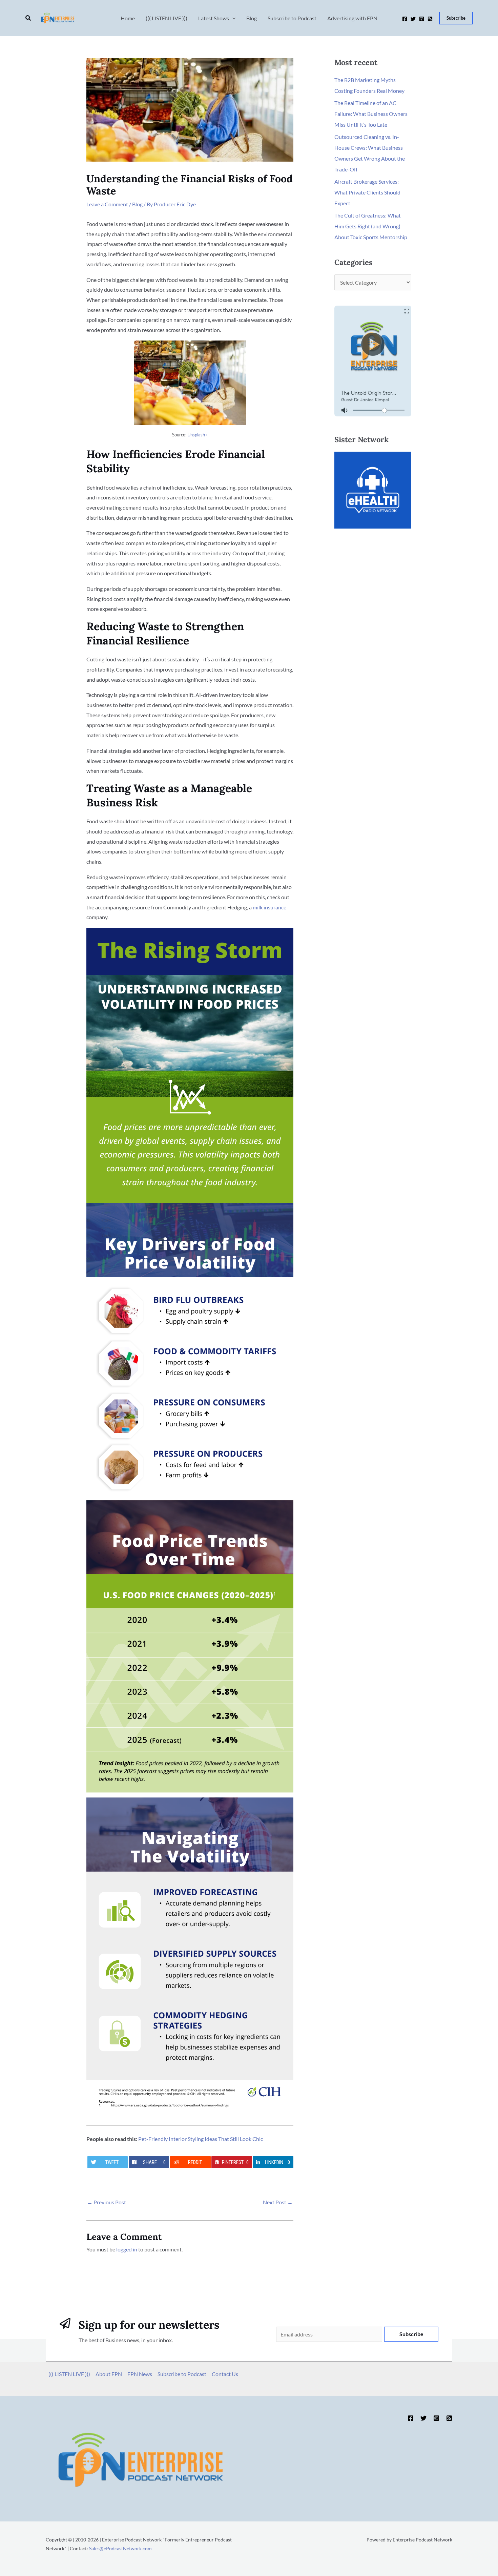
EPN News (140, 2374)
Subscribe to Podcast (182, 2374)
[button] (28, 18)
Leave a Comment (107, 204)
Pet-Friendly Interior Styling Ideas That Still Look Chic (201, 2139)
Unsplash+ (198, 435)
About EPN (109, 2374)
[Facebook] (405, 19)
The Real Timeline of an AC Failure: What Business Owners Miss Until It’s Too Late (371, 114)
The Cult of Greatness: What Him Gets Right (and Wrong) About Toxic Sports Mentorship (371, 226)
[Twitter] (413, 19)
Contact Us (225, 2374)
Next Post (278, 2202)
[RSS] (430, 19)
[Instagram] (422, 19)
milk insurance (269, 907)
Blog (137, 204)
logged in (127, 2249)
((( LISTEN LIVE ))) (69, 2374)
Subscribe (411, 2334)
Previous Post (107, 2202)
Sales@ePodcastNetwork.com (120, 2548)
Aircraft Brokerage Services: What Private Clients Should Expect (367, 192)
